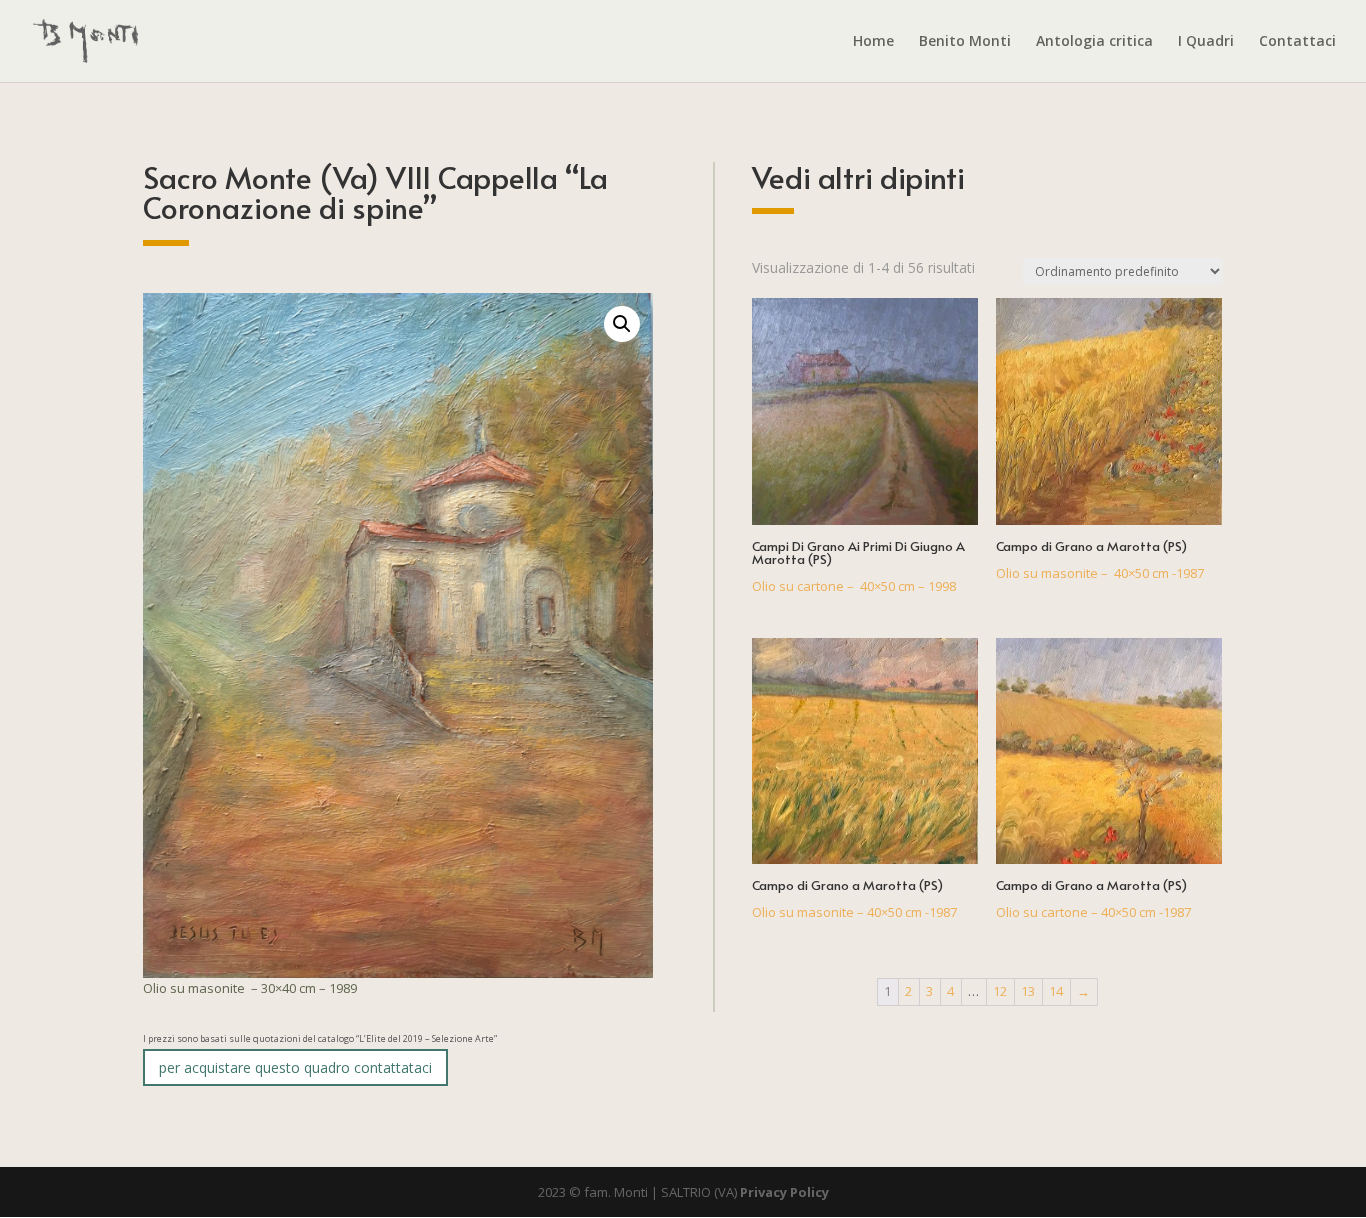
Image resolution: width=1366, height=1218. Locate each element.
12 (1000, 991)
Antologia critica (1094, 42)
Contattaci (1297, 42)
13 (1028, 991)
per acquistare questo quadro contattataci (295, 1067)
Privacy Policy (784, 1192)
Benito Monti (965, 42)
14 (1056, 991)
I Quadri (1206, 42)
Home (873, 42)
